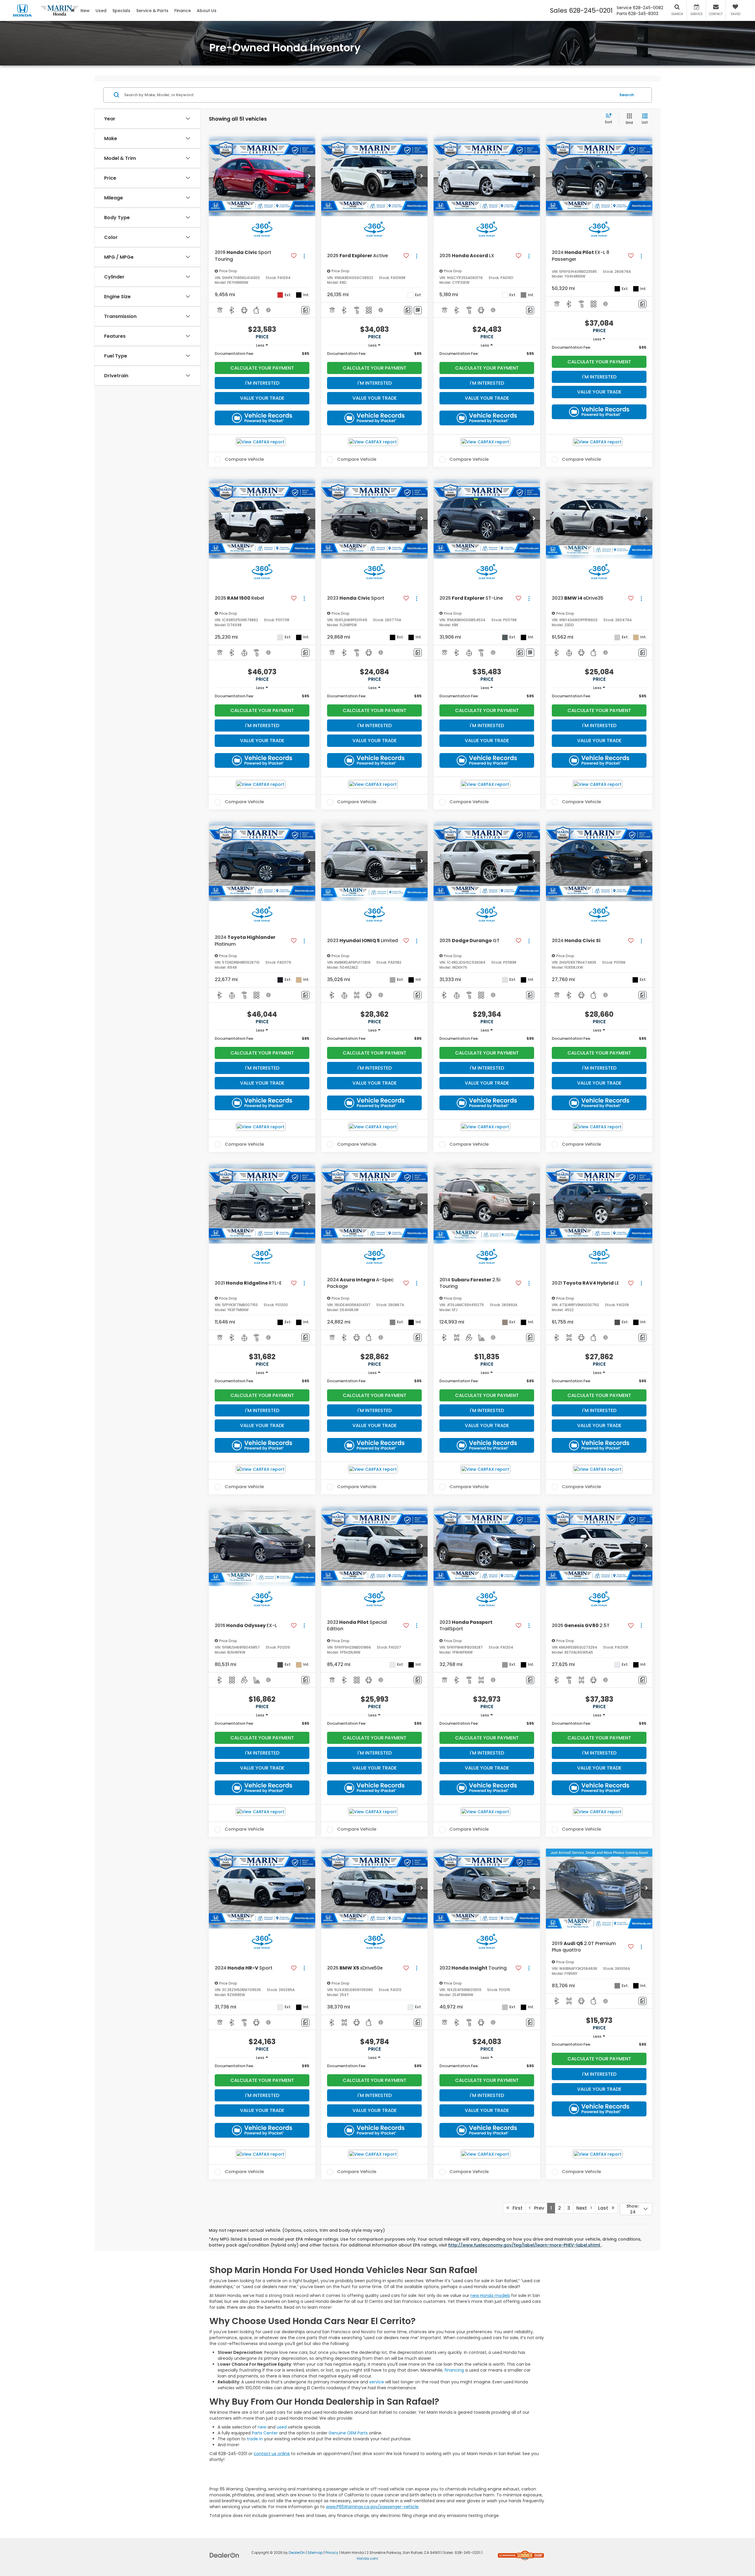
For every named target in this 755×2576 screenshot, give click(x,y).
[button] (309, 176)
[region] (262, 354)
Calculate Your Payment (262, 368)
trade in (255, 2439)
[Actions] (304, 256)
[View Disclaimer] (269, 310)
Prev (537, 2208)
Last (605, 2208)
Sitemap (315, 2553)
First (516, 2208)
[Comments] (305, 310)
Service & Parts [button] (152, 11)
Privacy (332, 2553)
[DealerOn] (224, 2555)
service (377, 2382)
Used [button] (101, 11)
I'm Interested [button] (262, 383)
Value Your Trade (262, 398)
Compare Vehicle (244, 460)
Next (583, 2208)
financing (454, 2370)
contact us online (272, 2454)
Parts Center (265, 2433)
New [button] (85, 11)
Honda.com (367, 2559)
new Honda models (490, 2295)
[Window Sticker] (418, 310)
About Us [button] (207, 11)
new (262, 2427)
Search (627, 95)
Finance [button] (183, 11)
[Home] (73, 10)
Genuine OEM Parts (348, 2433)
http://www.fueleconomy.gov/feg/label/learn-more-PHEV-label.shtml (525, 2245)
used (282, 2427)
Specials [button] (121, 11)
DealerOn (297, 2553)
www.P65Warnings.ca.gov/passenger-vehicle (372, 2507)
